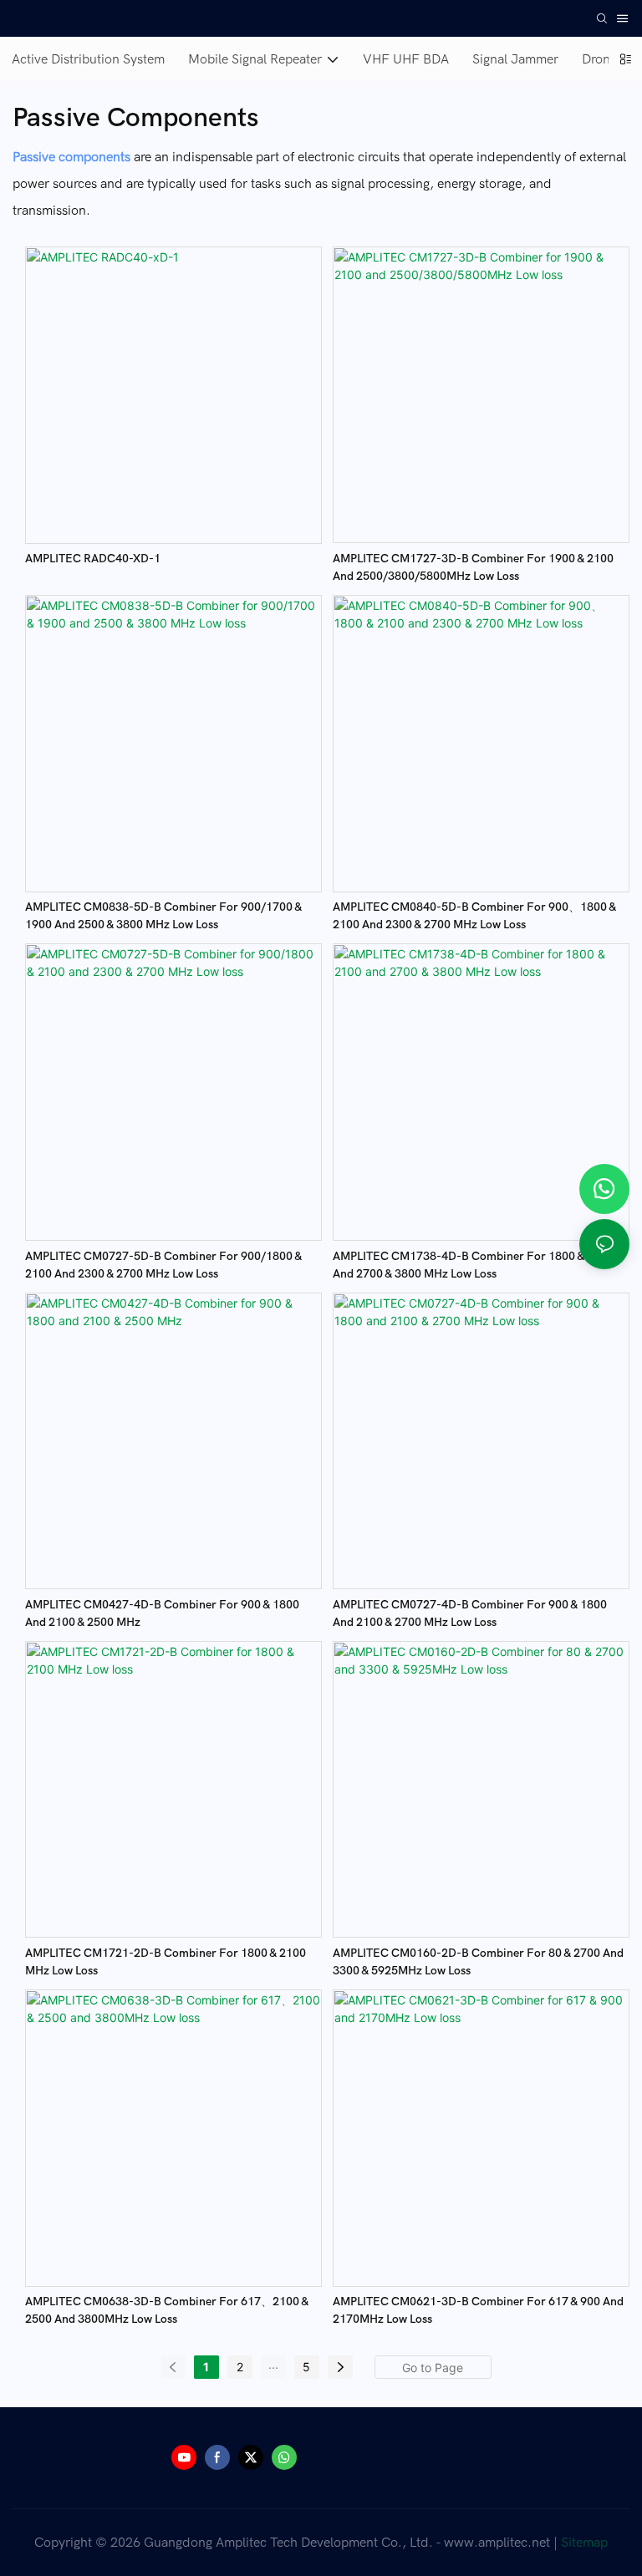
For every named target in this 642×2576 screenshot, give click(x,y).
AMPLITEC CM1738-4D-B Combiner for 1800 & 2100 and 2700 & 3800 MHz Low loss (473, 1265)
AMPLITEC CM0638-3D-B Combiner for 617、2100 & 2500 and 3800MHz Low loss (167, 2310)
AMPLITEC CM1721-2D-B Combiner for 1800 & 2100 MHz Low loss (166, 1962)
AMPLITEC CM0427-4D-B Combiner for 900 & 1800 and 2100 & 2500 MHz (162, 1613)
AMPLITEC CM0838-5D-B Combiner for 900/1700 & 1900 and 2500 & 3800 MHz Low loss (163, 916)
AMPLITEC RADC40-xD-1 (93, 559)
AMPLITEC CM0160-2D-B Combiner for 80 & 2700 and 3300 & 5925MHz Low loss (478, 1962)
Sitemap (584, 2543)
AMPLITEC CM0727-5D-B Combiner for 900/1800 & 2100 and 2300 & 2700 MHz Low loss (163, 1265)
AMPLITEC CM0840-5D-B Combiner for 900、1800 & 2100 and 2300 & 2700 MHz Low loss (474, 916)
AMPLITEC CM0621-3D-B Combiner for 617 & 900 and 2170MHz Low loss (478, 2310)
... (273, 2364)
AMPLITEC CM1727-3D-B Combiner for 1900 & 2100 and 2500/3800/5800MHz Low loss (473, 567)
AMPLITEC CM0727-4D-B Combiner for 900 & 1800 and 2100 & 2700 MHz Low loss (470, 1613)
